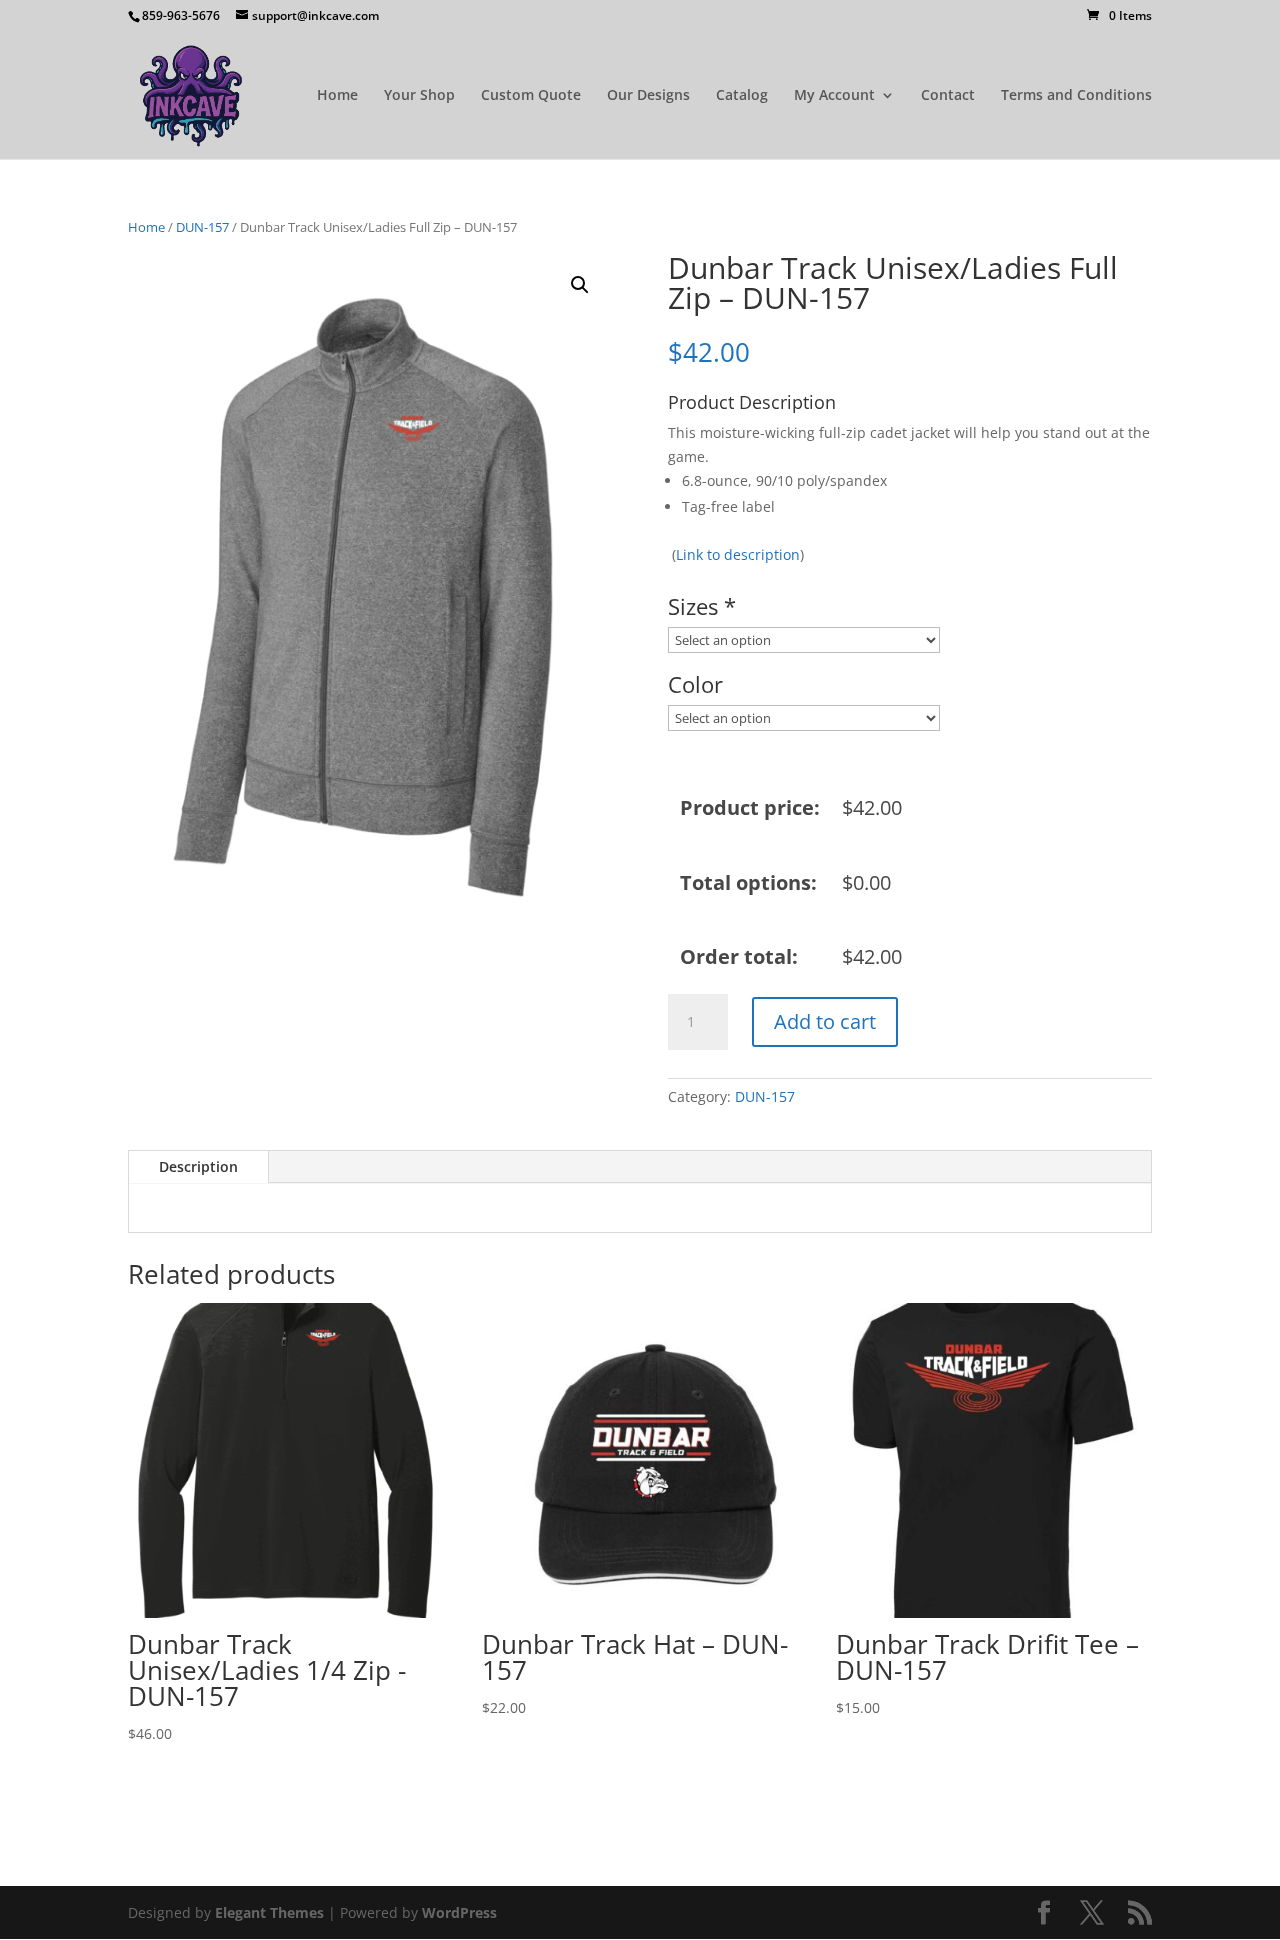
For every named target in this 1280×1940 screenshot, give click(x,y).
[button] (580, 285)
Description (198, 1166)
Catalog (742, 96)
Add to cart (825, 1021)
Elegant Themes (269, 1912)
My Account (834, 96)
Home (337, 96)
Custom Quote (531, 96)
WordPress (459, 1912)
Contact (948, 96)
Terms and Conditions (1076, 96)
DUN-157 (202, 227)
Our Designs (648, 96)
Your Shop (419, 96)
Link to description (738, 554)
